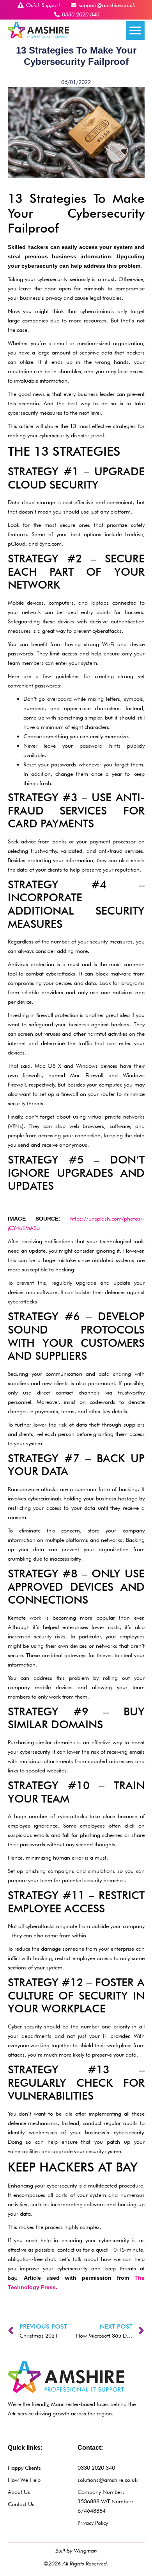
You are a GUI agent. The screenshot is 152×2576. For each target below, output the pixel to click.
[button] (135, 30)
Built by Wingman (76, 2550)
